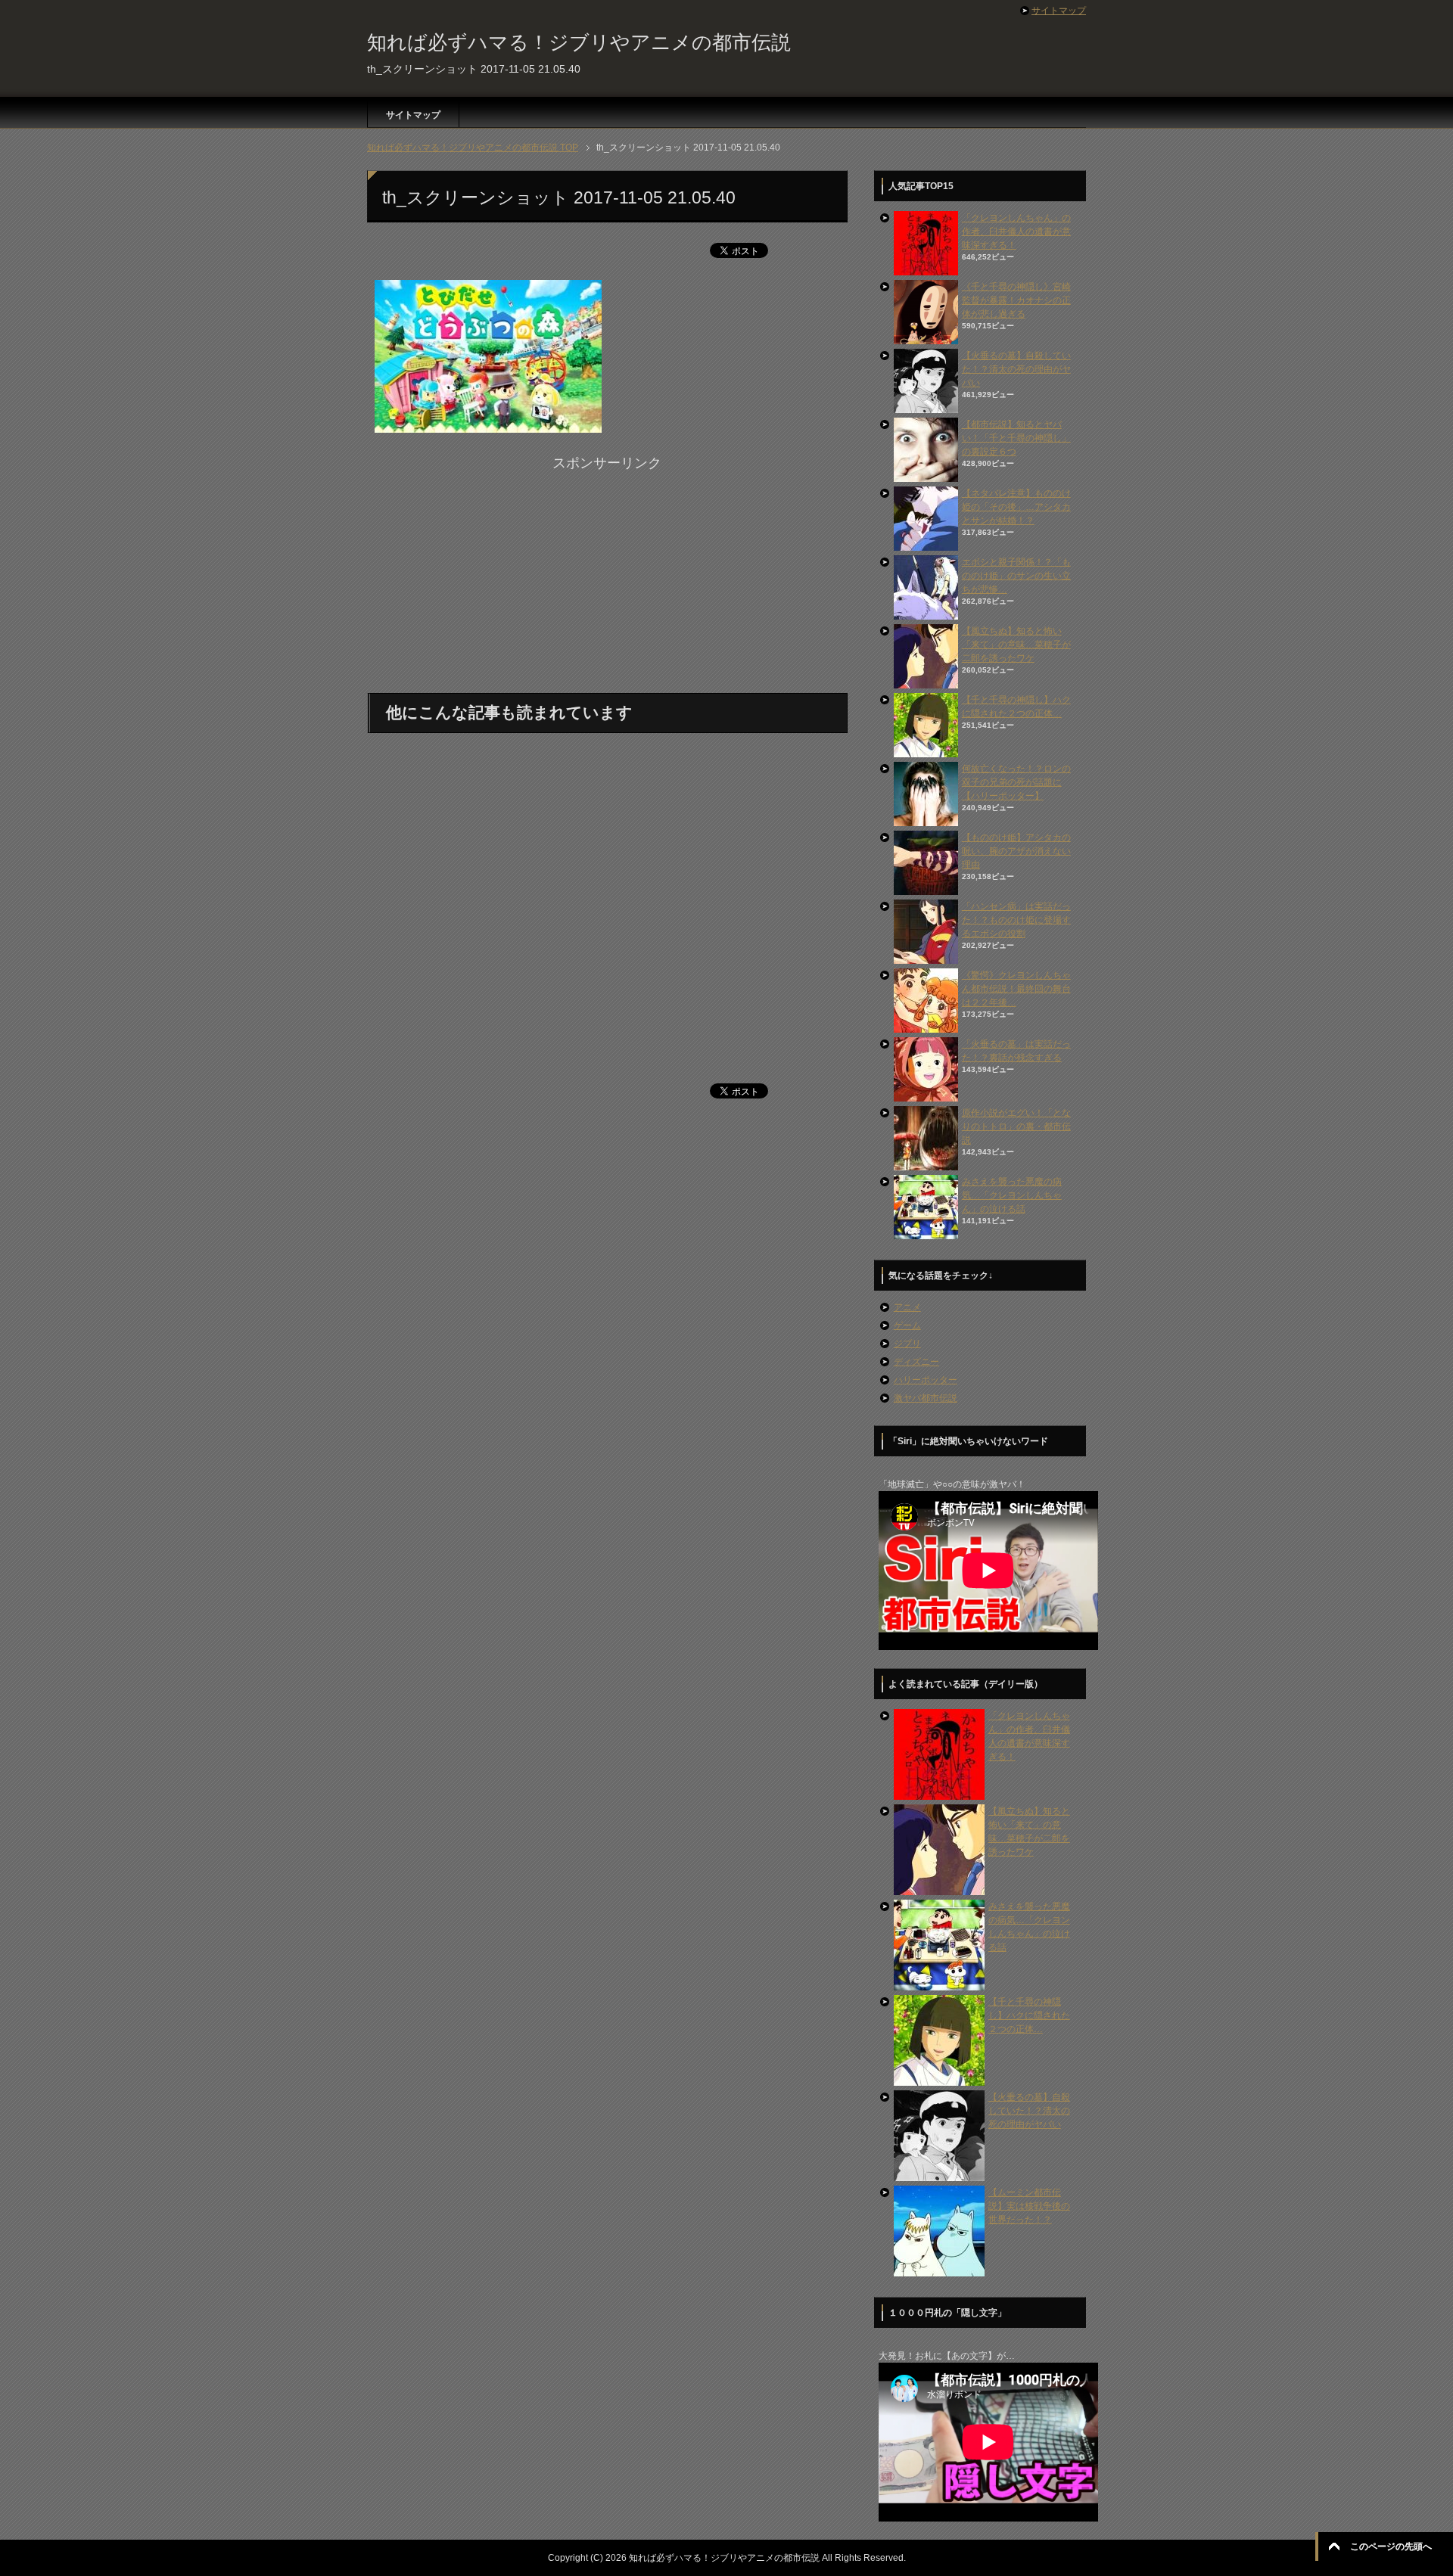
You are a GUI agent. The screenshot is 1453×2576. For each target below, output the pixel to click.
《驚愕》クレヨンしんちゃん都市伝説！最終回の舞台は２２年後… (1016, 989)
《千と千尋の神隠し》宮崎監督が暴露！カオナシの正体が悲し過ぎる (1016, 300)
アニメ (907, 1307)
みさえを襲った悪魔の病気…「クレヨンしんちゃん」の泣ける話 (1012, 1195)
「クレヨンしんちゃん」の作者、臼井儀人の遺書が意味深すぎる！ (1016, 231)
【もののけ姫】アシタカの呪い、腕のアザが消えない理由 (1016, 851)
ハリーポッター (926, 1380)
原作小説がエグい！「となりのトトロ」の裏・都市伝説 (1016, 1126)
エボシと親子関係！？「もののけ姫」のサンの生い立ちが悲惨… (1016, 576)
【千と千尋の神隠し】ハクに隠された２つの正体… (1029, 2015)
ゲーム (907, 1325)
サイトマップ (413, 115)
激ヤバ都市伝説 (926, 1398)
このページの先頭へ (1391, 2546)
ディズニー (916, 1362)
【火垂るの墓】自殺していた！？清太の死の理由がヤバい (1016, 369)
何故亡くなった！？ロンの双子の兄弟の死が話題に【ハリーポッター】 (1016, 782)
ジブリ (907, 1344)
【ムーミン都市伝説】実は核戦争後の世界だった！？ (1029, 2206)
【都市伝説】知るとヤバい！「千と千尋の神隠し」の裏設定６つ (1016, 438)
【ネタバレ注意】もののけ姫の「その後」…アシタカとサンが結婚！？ (1016, 507)
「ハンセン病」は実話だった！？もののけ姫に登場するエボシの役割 (1016, 920)
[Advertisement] (607, 580)
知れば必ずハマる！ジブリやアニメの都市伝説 (579, 42)
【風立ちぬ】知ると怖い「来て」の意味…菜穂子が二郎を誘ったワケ (1016, 645)
